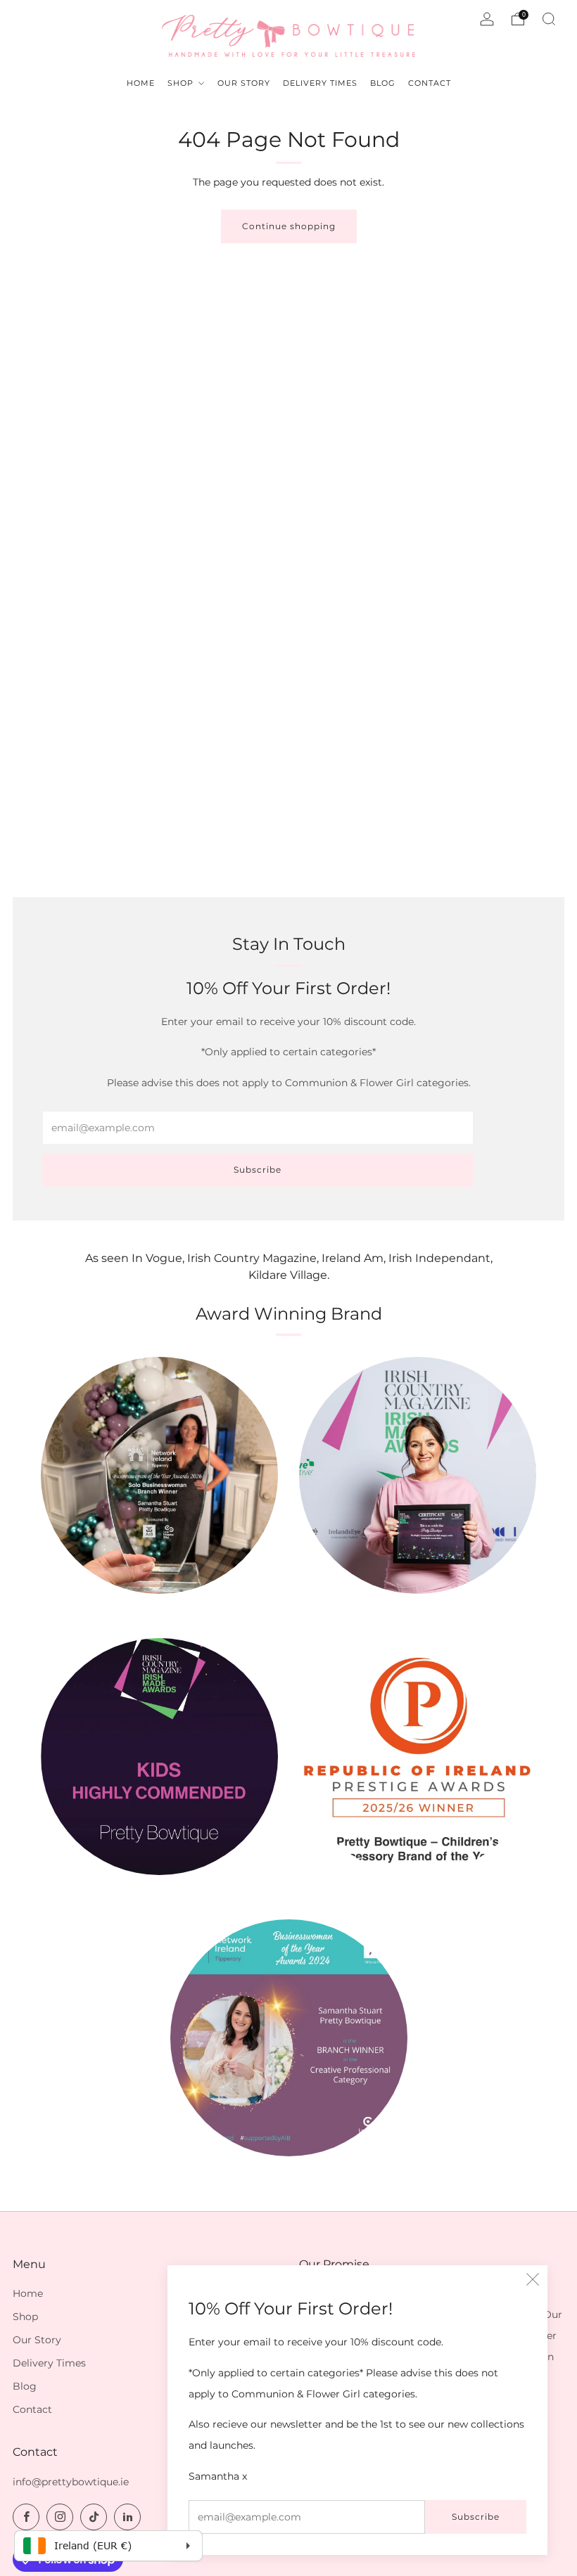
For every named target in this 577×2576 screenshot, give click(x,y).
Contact (32, 2409)
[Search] (549, 19)
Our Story (37, 2340)
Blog (25, 2386)
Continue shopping (289, 226)
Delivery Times (49, 2363)
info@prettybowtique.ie (71, 2482)
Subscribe (476, 2517)
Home (28, 2293)
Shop (25, 2317)
